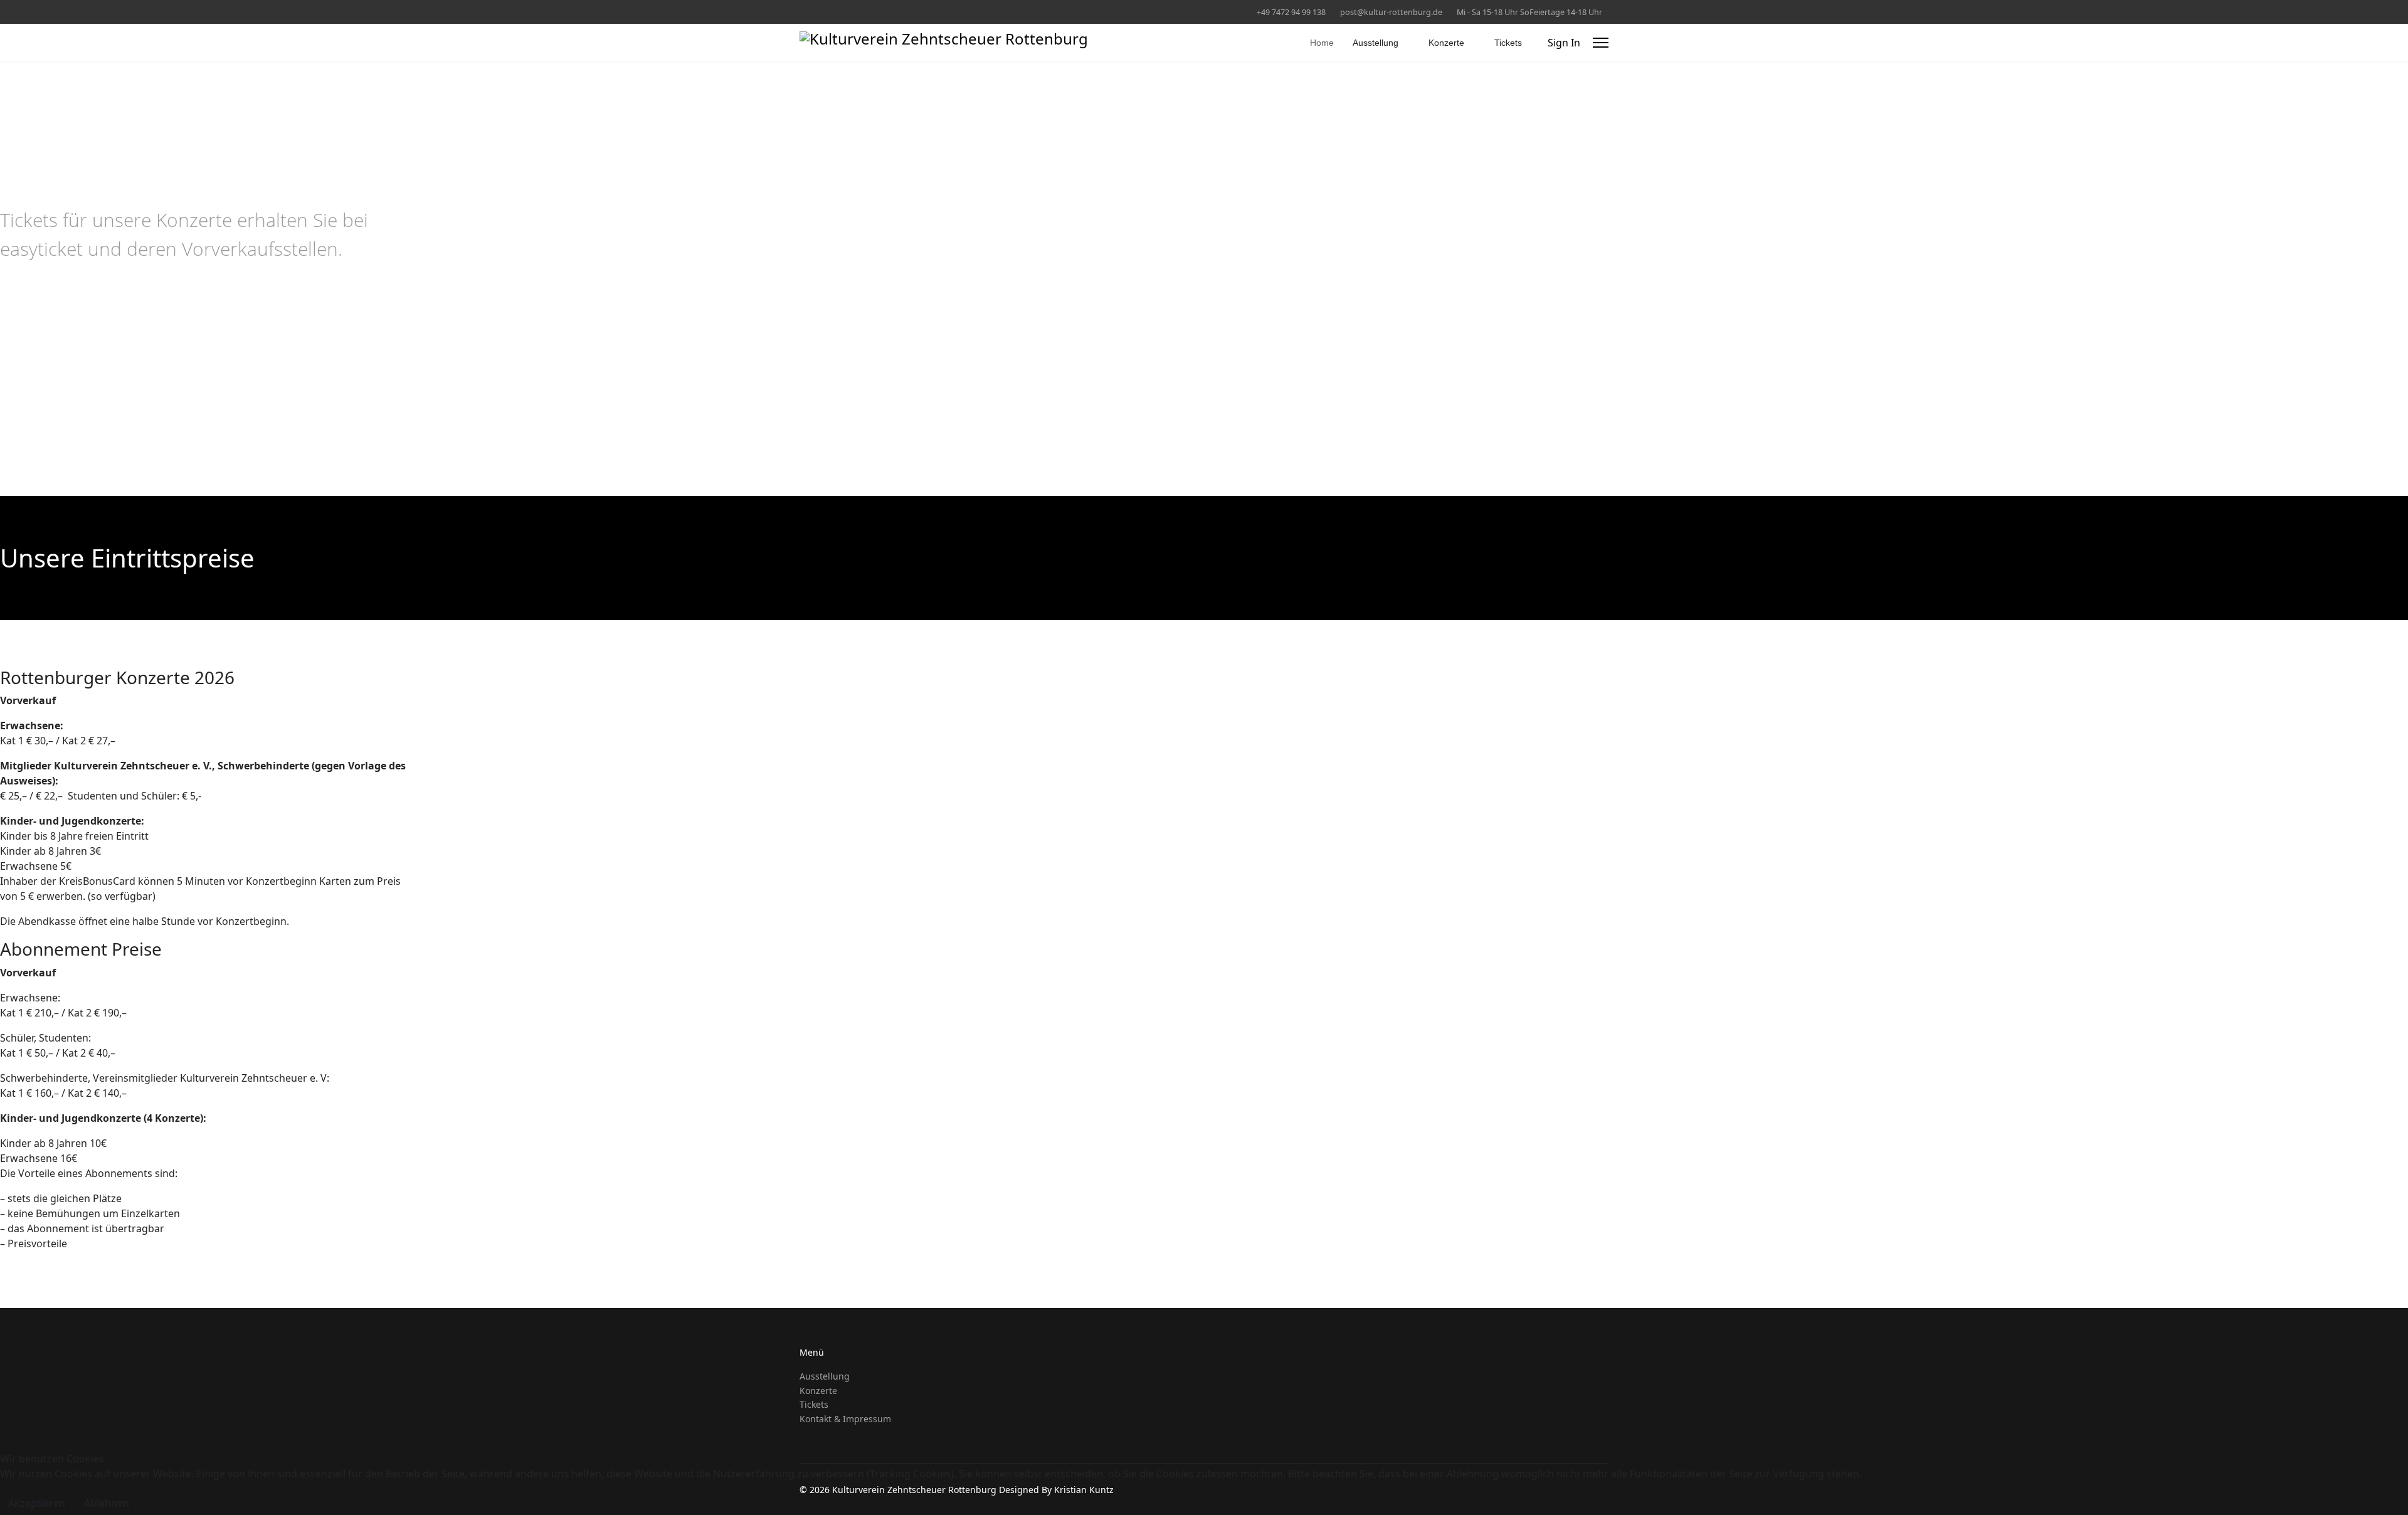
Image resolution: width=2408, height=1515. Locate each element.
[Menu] (1601, 43)
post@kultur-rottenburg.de (1391, 12)
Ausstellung (1376, 43)
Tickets (1508, 43)
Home (1322, 43)
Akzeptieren (37, 1503)
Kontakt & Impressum (845, 1419)
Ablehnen (107, 1503)
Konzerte (1446, 43)
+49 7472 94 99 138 (1291, 12)
